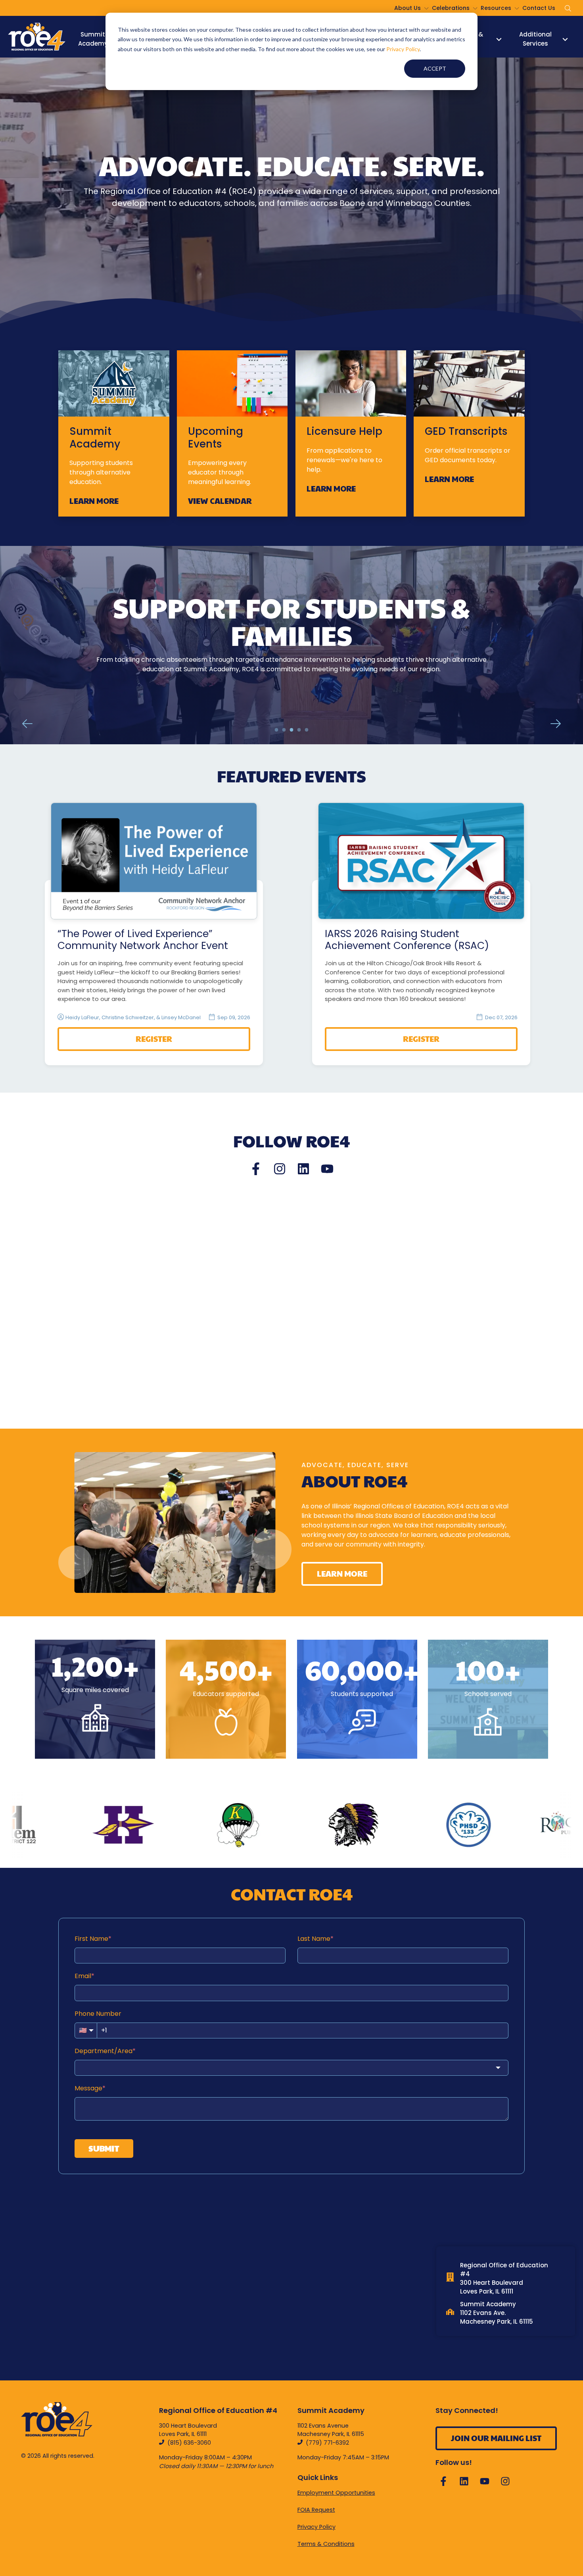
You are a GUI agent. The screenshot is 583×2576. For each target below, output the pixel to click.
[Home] (37, 37)
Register (154, 1039)
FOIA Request (316, 2510)
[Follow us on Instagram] (280, 1169)
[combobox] (291, 2068)
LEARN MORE (94, 501)
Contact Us (539, 8)
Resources (496, 8)
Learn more (292, 682)
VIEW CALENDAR (220, 501)
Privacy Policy (403, 49)
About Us (408, 8)
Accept (435, 68)
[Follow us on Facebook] (256, 1169)
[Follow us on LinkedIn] (303, 1169)
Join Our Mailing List (496, 2438)
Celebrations (451, 8)
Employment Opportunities (336, 2493)
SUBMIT (104, 2148)
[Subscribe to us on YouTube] (327, 1169)
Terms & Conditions (326, 2544)
